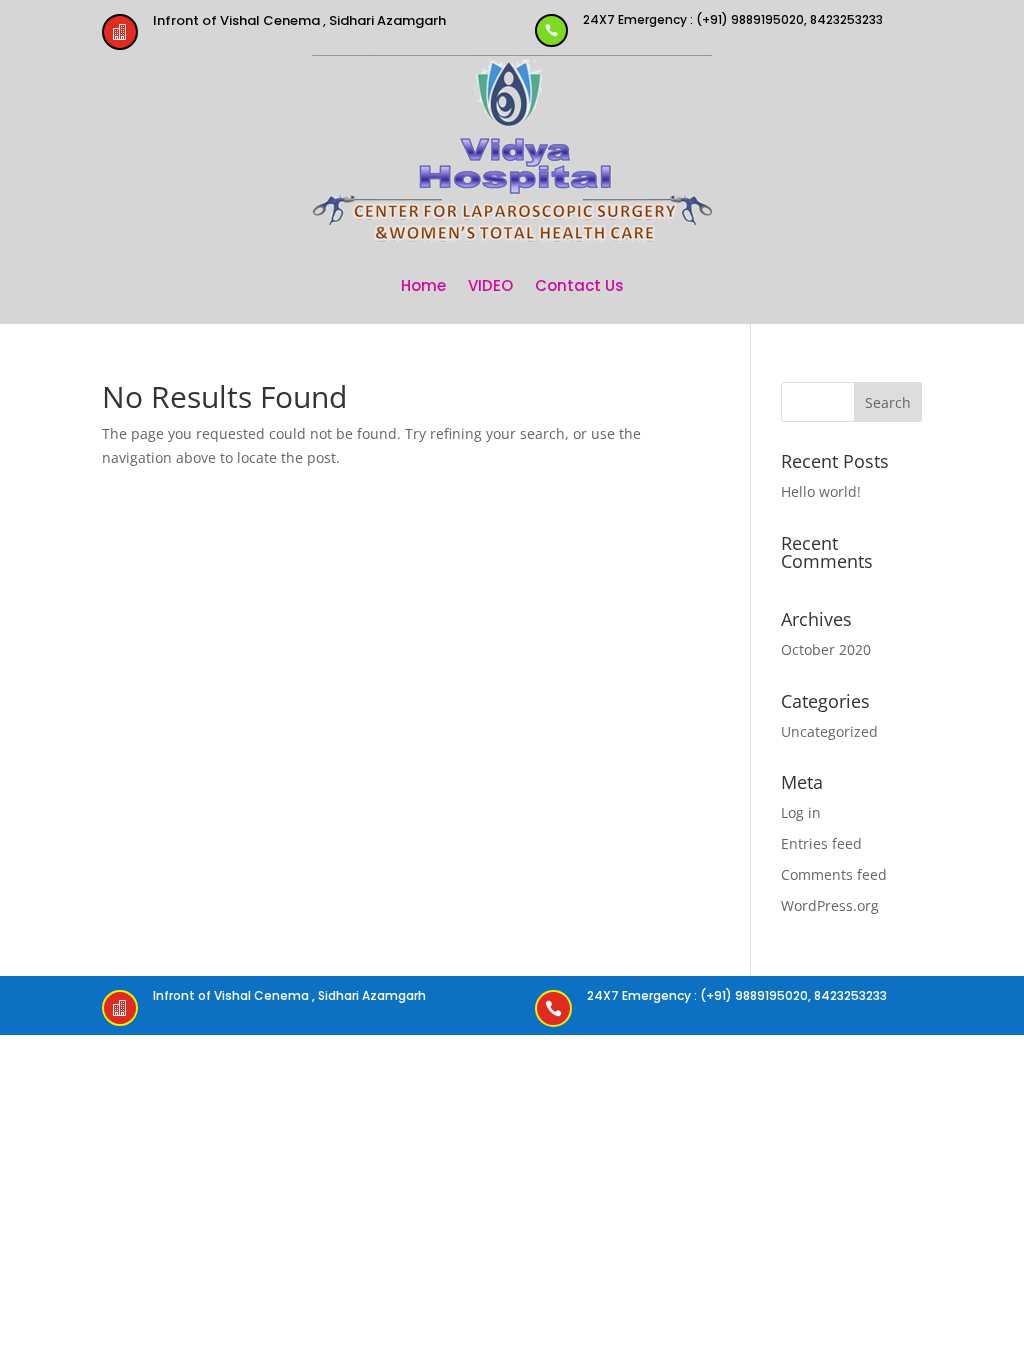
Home (423, 285)
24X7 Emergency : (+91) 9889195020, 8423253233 (733, 19)
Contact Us (579, 285)
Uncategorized (829, 731)
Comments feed (834, 874)
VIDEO (490, 285)
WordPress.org (830, 905)
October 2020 (826, 649)
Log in (801, 812)
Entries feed (821, 843)
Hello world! (821, 491)
